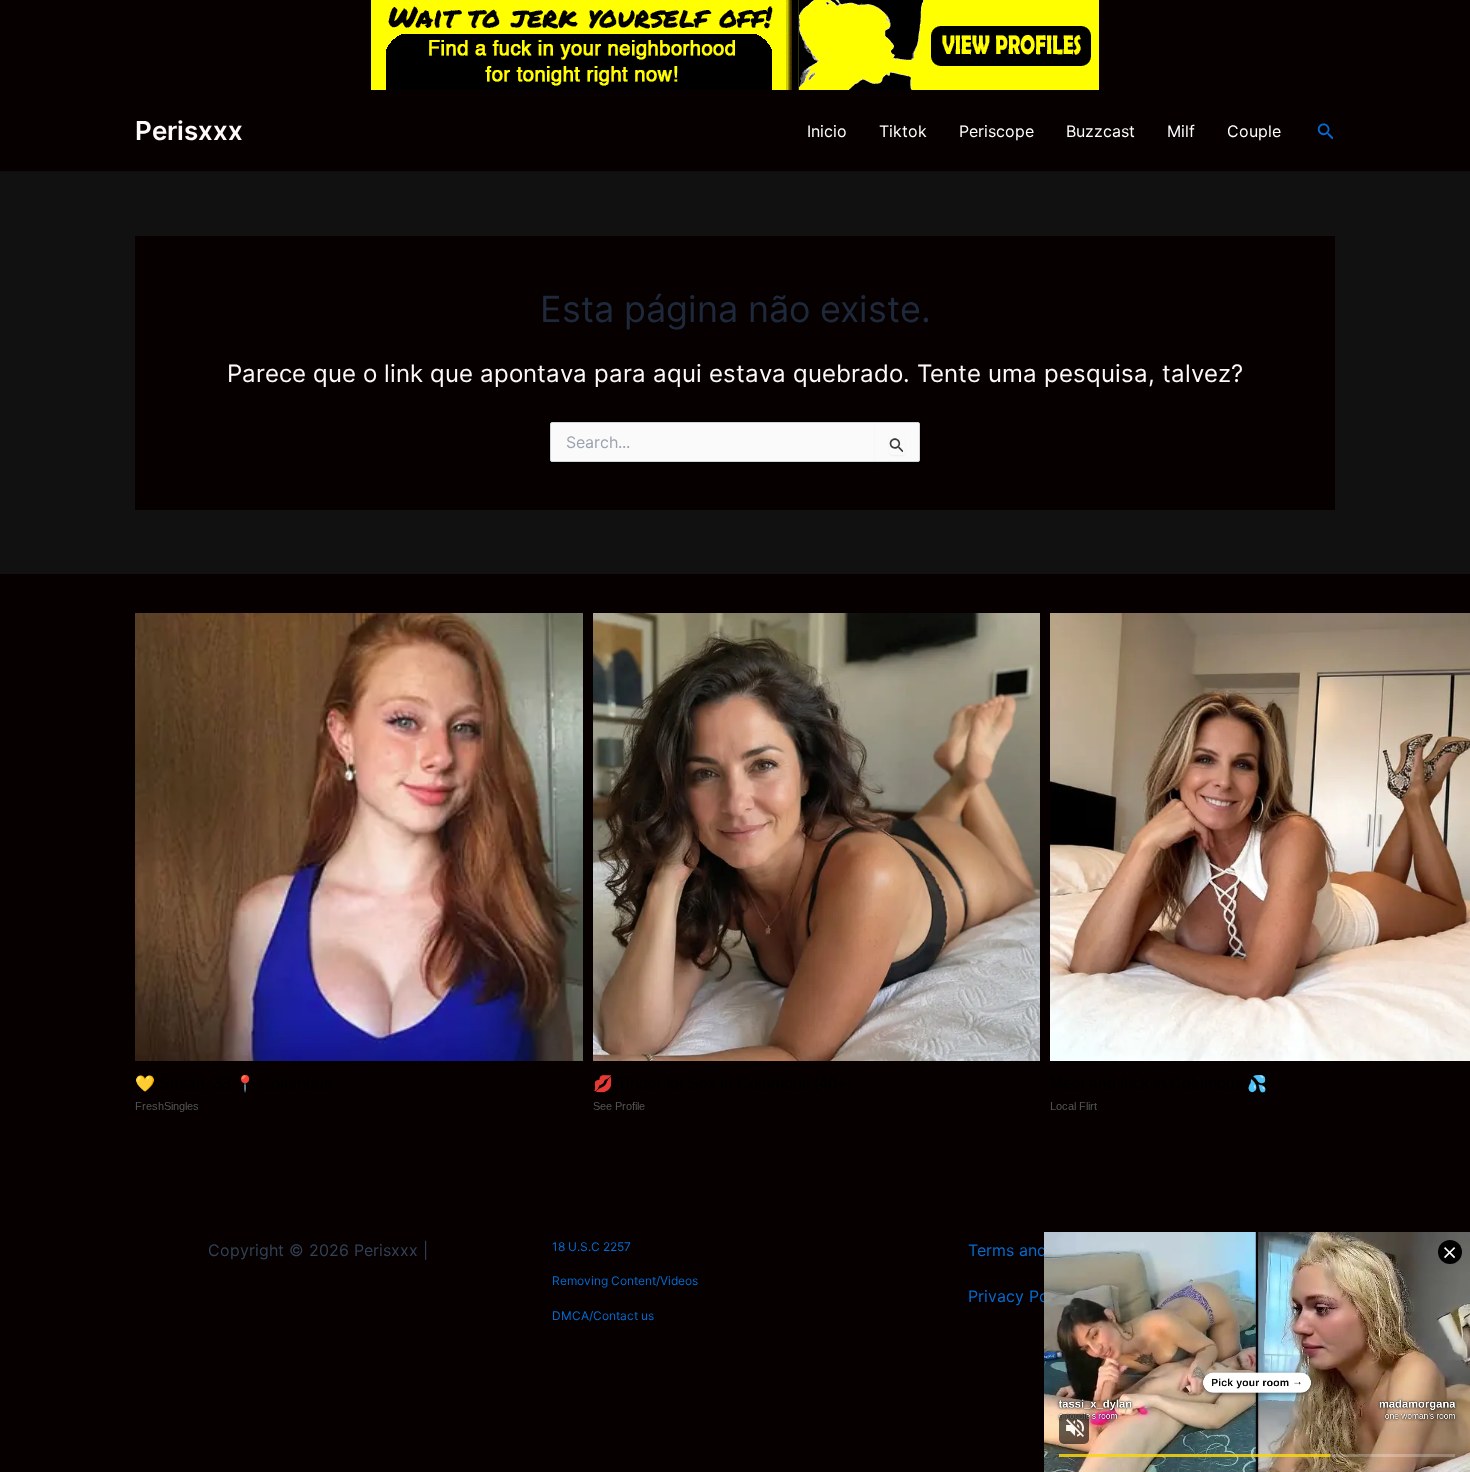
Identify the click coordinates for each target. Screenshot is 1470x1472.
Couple (1254, 131)
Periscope (996, 131)
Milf (1181, 131)
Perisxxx (189, 130)
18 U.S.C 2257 (591, 1246)
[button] (1326, 131)
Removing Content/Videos (625, 1280)
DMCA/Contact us (603, 1315)
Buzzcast (1100, 131)
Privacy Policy (1021, 1296)
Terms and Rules (1030, 1250)
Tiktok (903, 131)
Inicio (827, 131)
